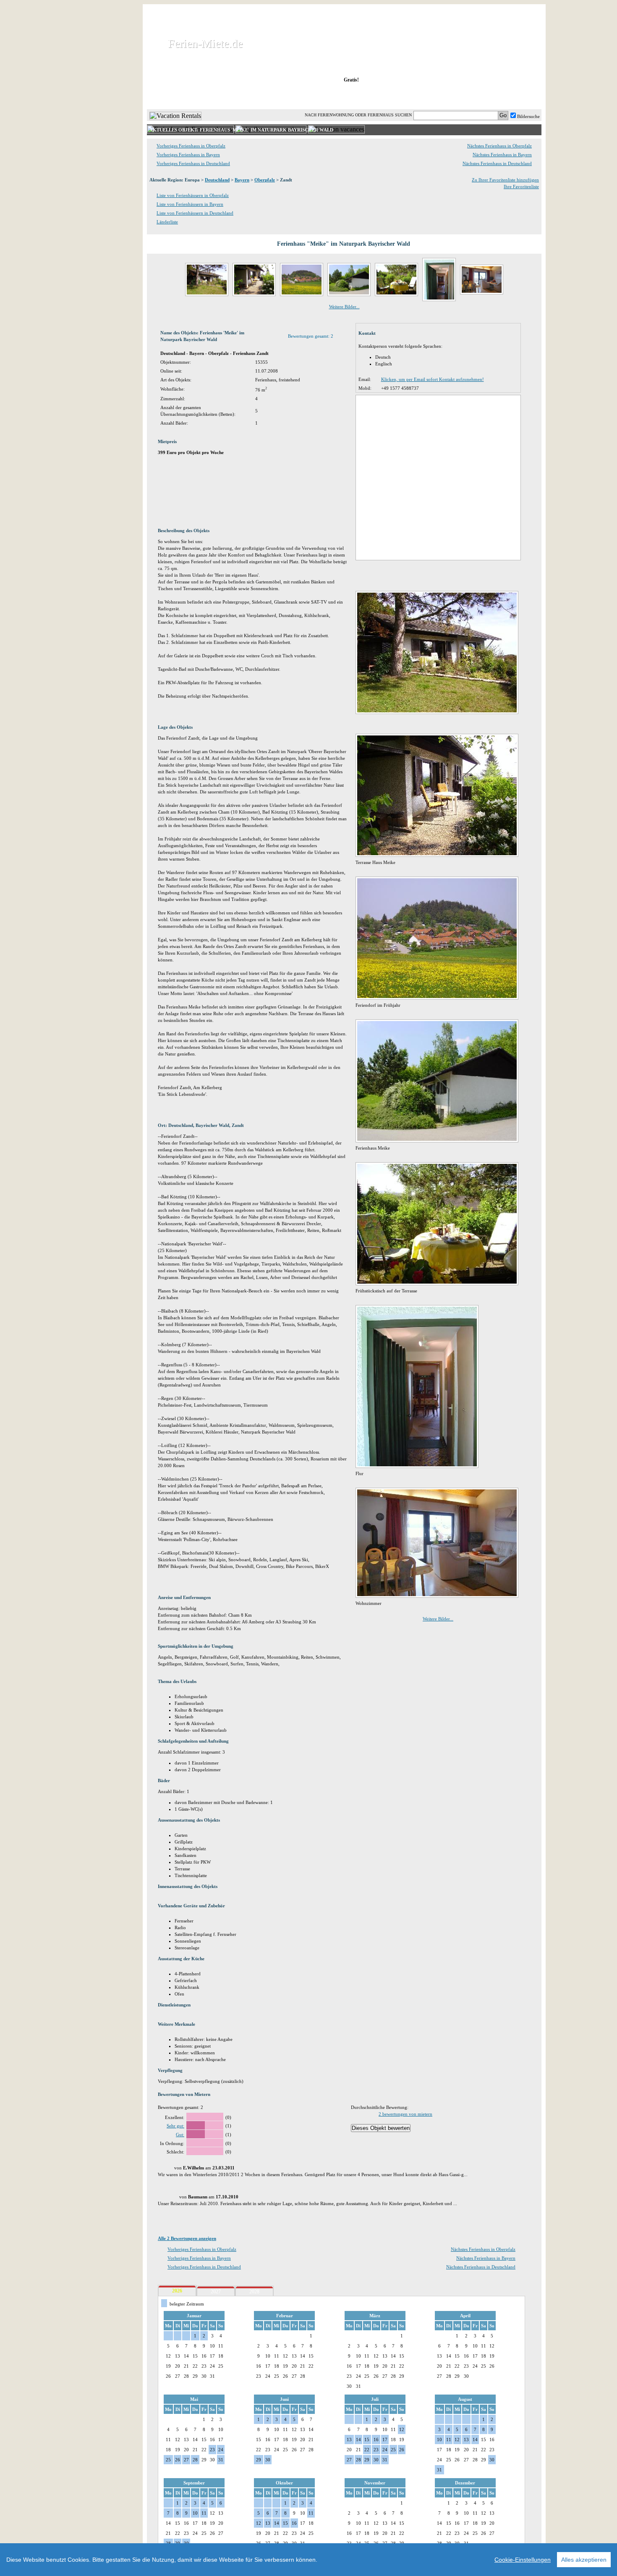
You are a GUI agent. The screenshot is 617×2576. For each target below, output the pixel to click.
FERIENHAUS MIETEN (249, 96)
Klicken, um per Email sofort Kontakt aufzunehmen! (433, 379)
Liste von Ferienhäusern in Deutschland (195, 213)
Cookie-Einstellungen (523, 2560)
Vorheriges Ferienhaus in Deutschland (193, 163)
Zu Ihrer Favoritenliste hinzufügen (505, 180)
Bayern (242, 180)
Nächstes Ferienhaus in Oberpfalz (499, 146)
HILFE (519, 96)
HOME (176, 96)
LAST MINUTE (413, 96)
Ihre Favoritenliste (521, 186)
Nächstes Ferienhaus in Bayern (502, 155)
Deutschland (217, 180)
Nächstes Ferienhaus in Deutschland (497, 163)
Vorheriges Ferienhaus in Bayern (188, 155)
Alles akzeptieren (584, 2560)
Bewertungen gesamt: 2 (311, 336)
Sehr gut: (175, 2126)
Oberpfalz (265, 180)
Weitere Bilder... (344, 307)
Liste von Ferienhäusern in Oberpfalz (193, 195)
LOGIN (468, 96)
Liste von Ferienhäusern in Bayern (190, 204)
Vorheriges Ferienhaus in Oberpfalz (191, 146)
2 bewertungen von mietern (405, 2114)
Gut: (180, 2135)
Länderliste (167, 222)
